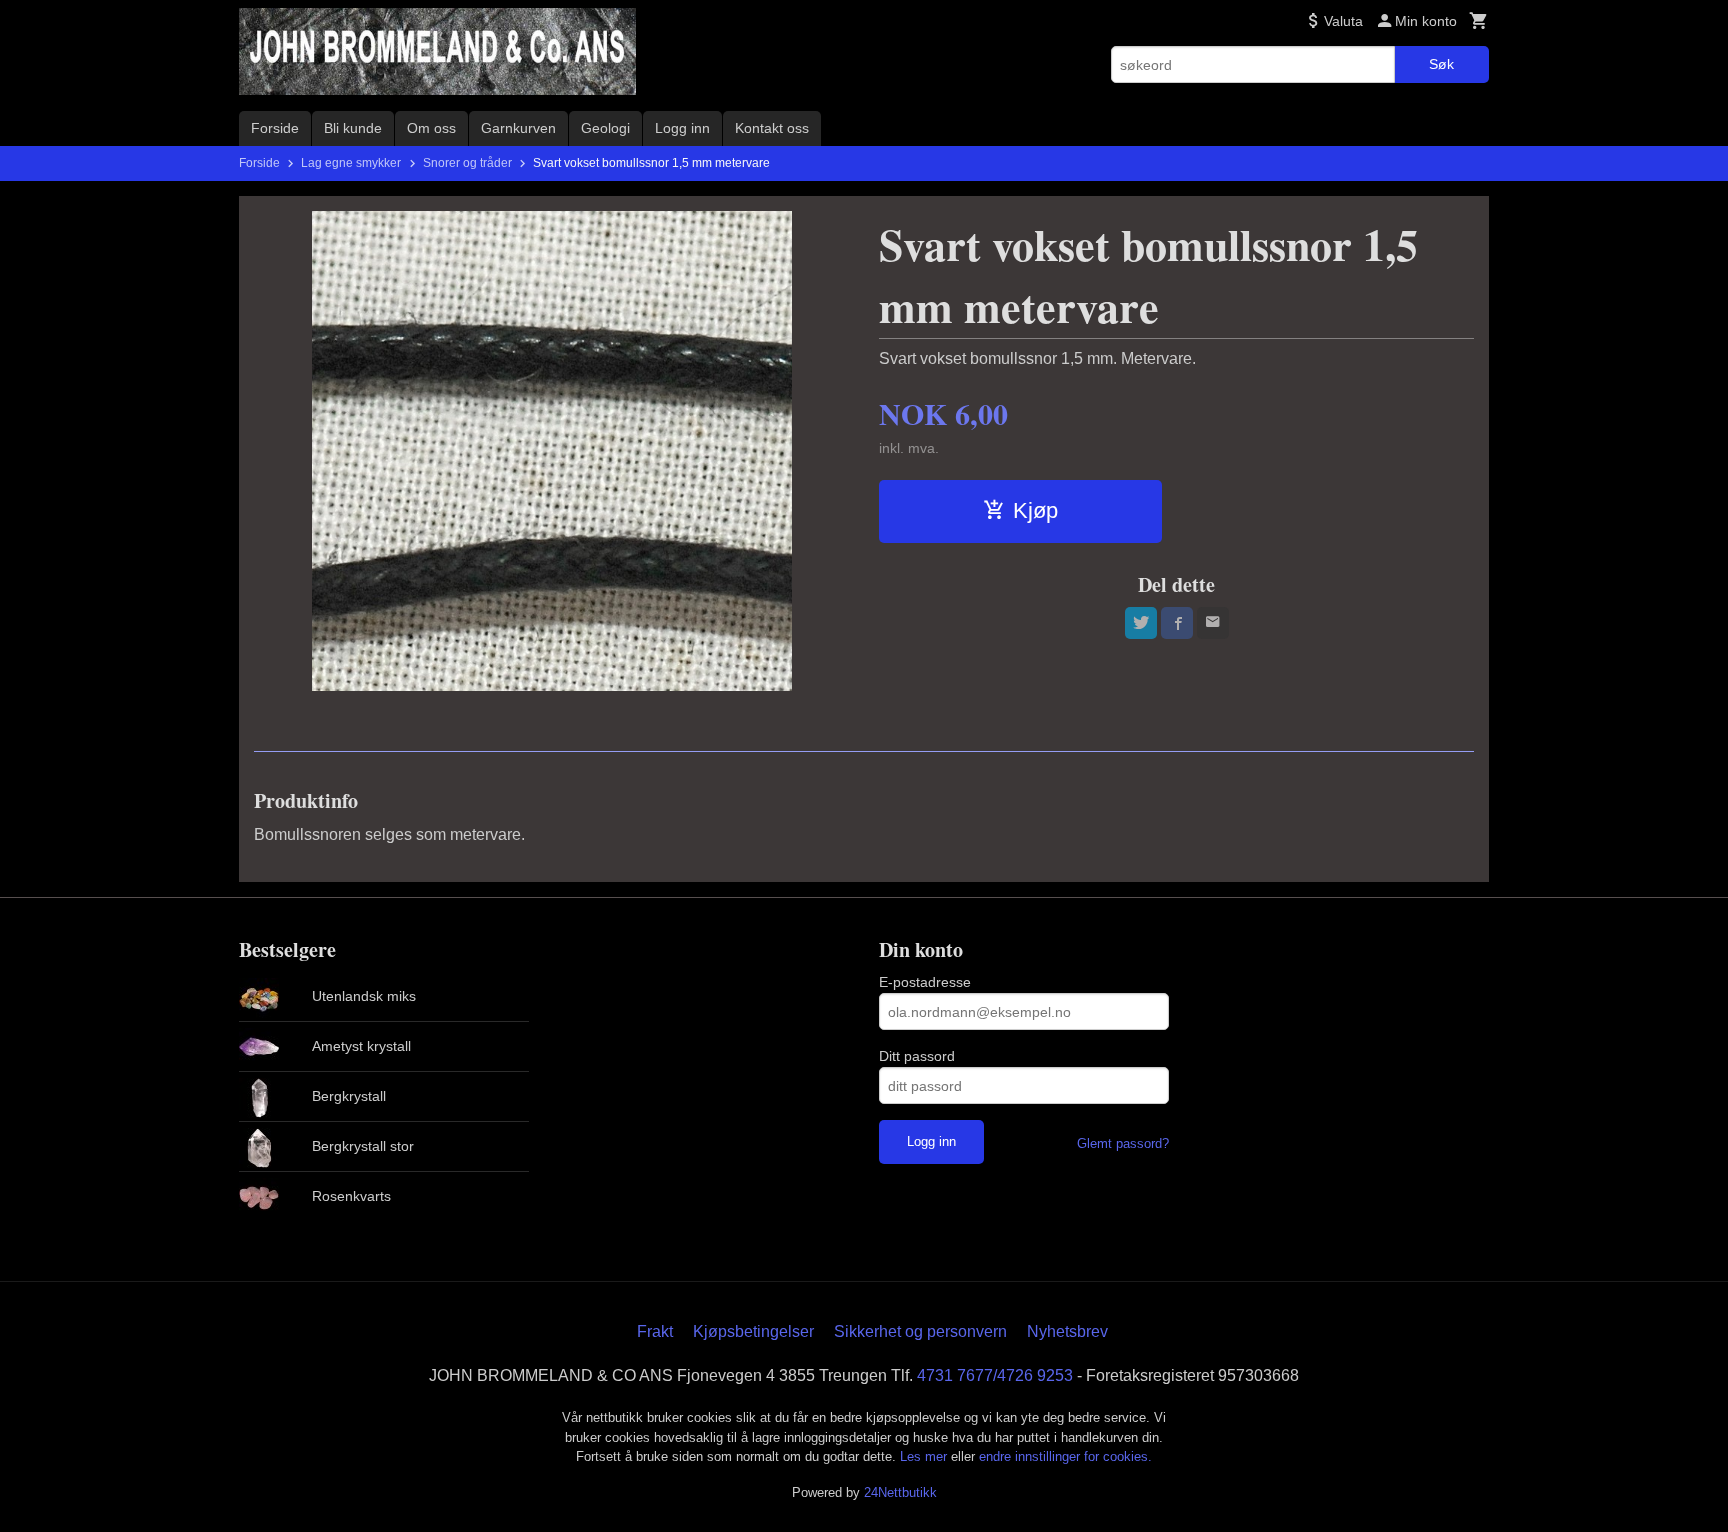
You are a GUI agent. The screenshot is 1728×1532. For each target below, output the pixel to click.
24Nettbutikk (900, 1492)
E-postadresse (925, 982)
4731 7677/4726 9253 (995, 1375)
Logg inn (682, 128)
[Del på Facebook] (1177, 623)
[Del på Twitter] (1141, 623)
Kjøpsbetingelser (753, 1331)
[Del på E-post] (1213, 623)
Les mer (925, 1456)
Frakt (655, 1331)
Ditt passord (917, 1056)
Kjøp (1035, 510)
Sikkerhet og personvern (920, 1331)
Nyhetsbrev (1067, 1331)
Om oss (431, 128)
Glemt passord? (1123, 1143)
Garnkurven (518, 128)
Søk (1441, 64)
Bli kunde (353, 128)
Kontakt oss (772, 128)
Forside (275, 128)
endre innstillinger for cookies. (1065, 1456)
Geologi (605, 128)
